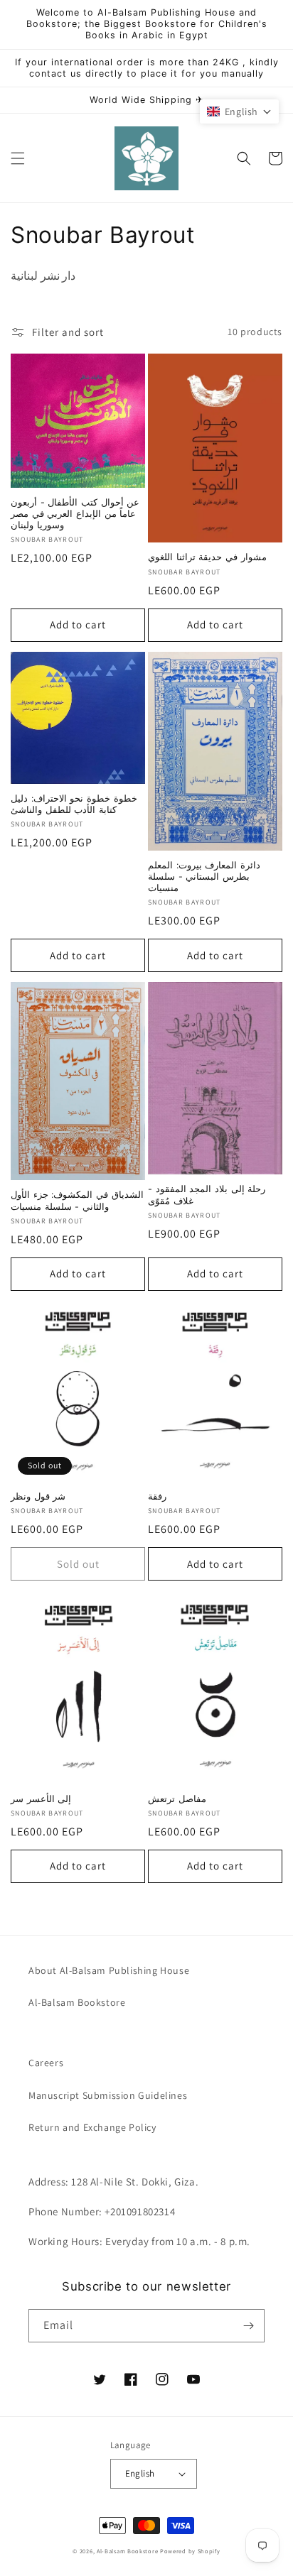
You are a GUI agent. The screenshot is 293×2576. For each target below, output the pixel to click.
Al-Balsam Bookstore (77, 2002)
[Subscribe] (248, 2326)
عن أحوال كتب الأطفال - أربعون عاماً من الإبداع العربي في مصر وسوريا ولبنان (75, 514)
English (140, 2473)
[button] (18, 158)
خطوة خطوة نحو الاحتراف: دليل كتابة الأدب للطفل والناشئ (74, 804)
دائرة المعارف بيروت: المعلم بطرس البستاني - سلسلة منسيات (204, 877)
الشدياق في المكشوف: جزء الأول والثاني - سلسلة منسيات (77, 1200)
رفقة (157, 1496)
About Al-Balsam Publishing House (109, 1970)
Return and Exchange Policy (92, 2127)
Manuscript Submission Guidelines (108, 2095)
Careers (46, 2063)
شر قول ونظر (38, 1496)
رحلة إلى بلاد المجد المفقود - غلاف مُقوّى (207, 1195)
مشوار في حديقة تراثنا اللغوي (207, 557)
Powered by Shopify (190, 2551)
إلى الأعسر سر (41, 1799)
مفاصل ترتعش (177, 1799)
